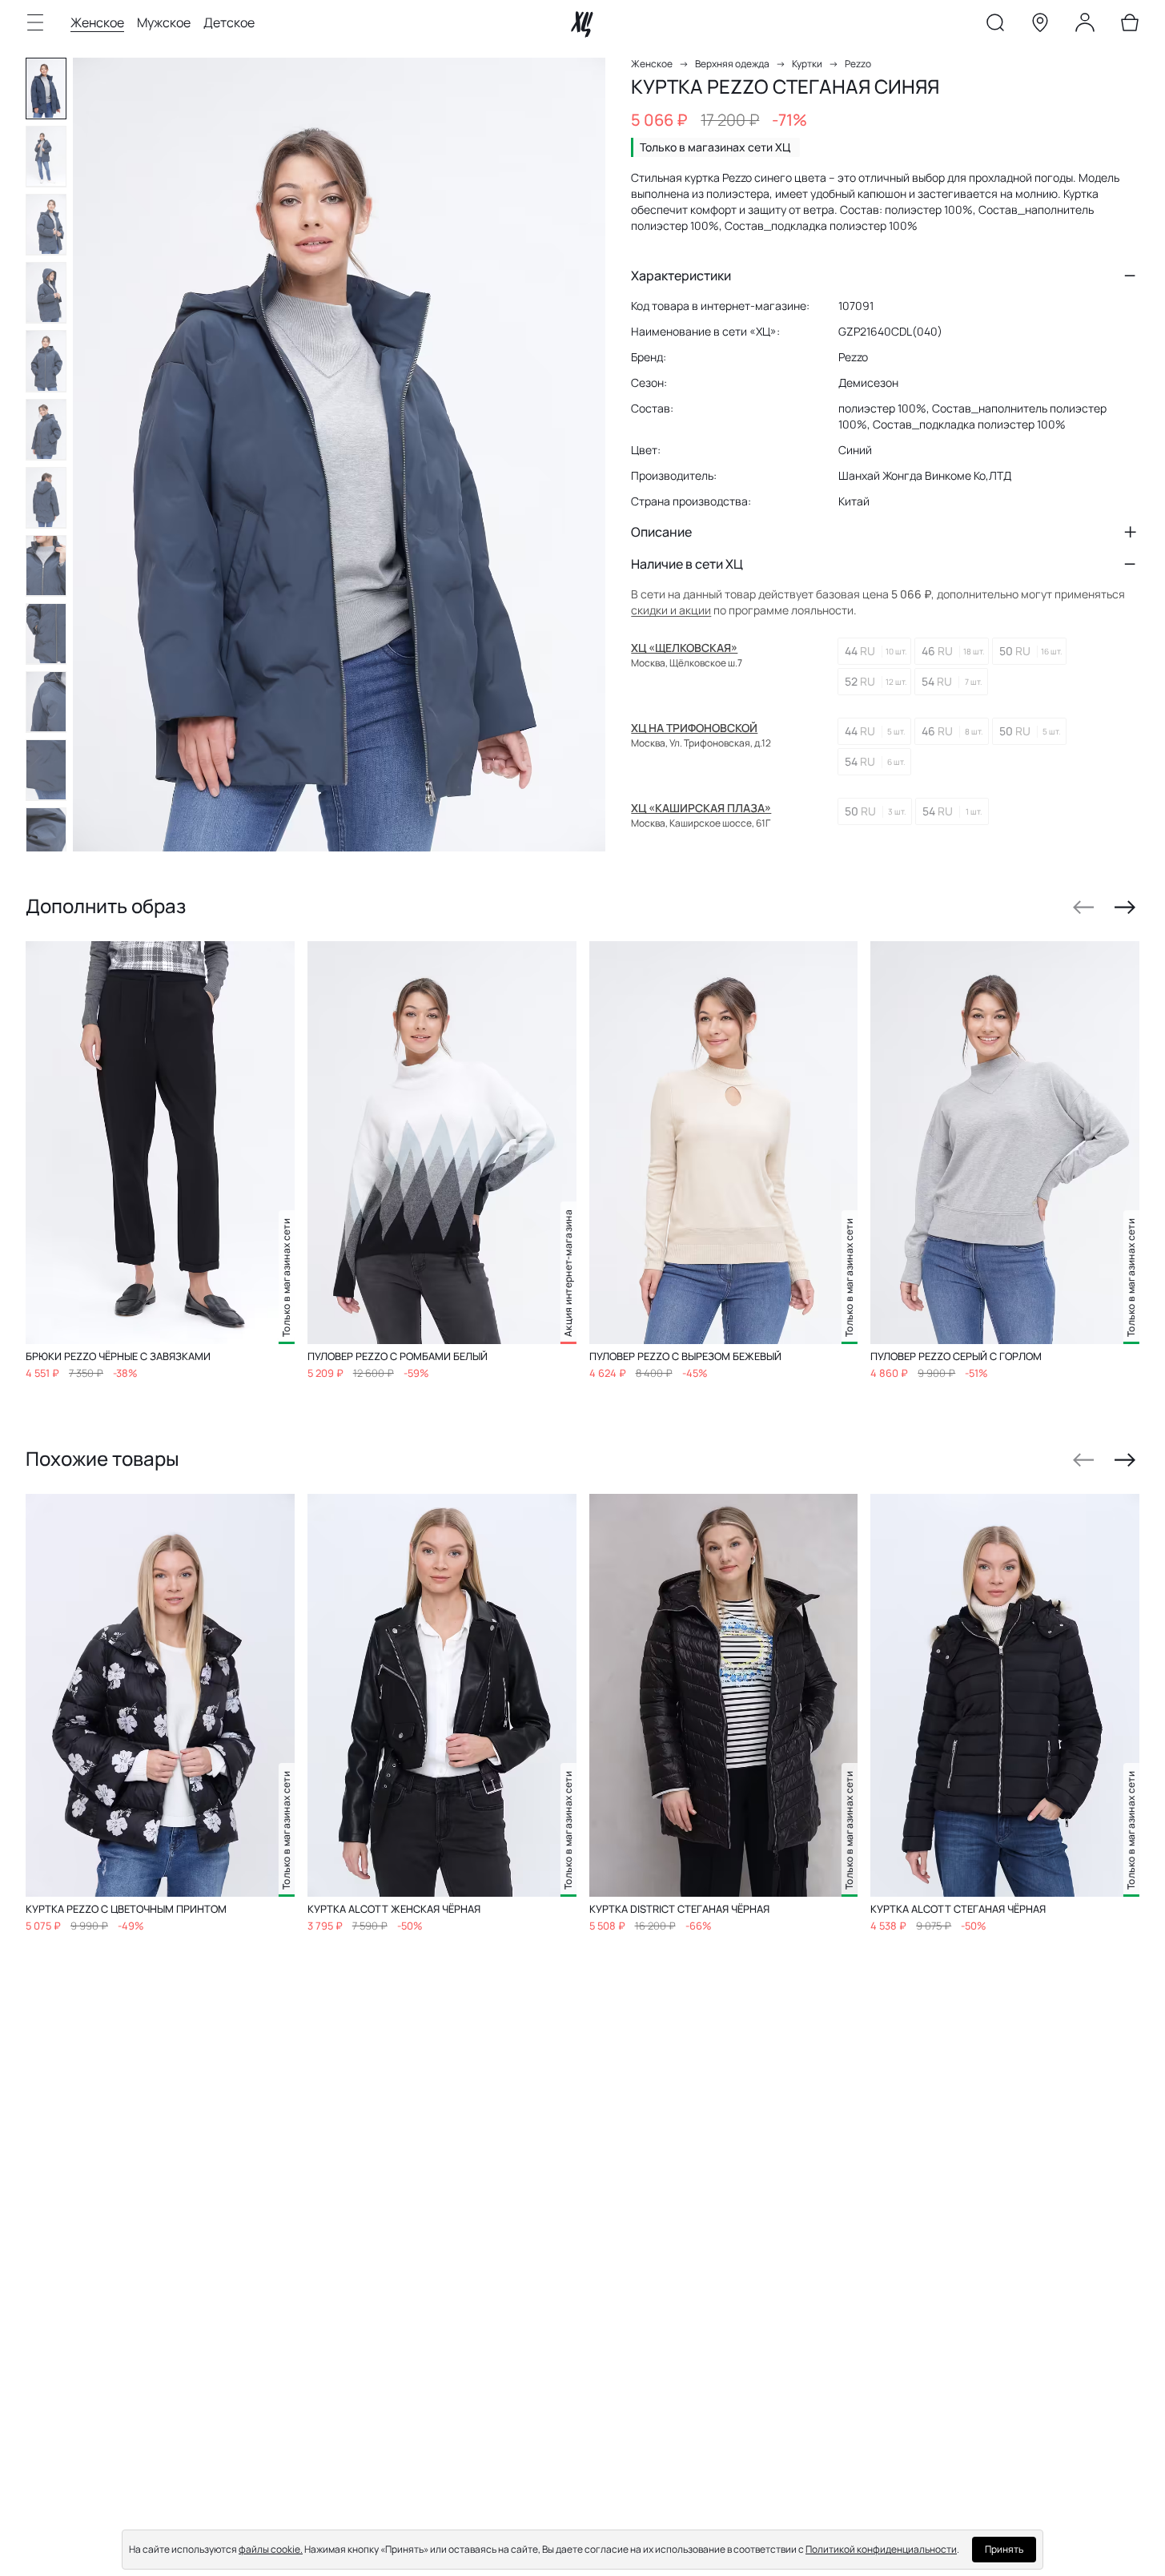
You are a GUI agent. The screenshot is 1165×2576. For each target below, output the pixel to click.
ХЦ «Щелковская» (684, 648)
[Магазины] (1040, 26)
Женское (97, 22)
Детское (229, 22)
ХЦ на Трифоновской (694, 728)
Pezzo (858, 64)
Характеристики (681, 276)
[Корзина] (1130, 26)
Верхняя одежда (732, 64)
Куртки (807, 64)
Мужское (164, 22)
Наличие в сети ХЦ (687, 564)
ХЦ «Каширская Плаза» (701, 808)
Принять (1004, 2549)
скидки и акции (671, 610)
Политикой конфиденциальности (881, 2549)
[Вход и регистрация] (1085, 26)
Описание (661, 532)
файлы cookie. (271, 2549)
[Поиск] (995, 26)
